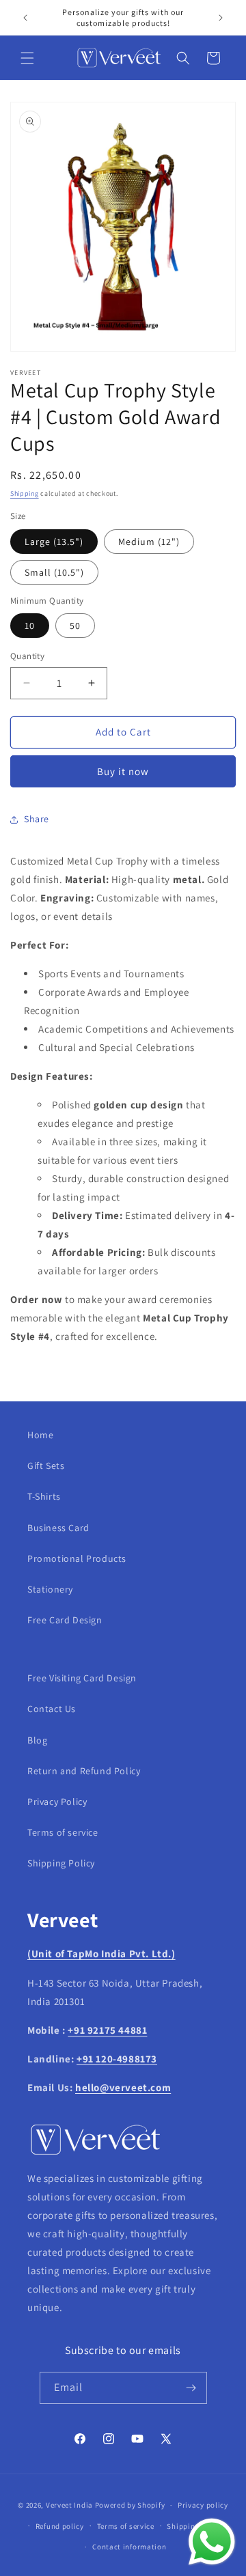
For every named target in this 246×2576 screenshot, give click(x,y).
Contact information (129, 2547)
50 (75, 626)
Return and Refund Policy (84, 1771)
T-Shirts (44, 1496)
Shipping (25, 493)
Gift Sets (46, 1466)
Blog (37, 1740)
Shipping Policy (61, 1863)
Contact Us (52, 1709)
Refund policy (60, 2526)
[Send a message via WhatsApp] (212, 2542)
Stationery (50, 1589)
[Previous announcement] (25, 18)
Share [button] (37, 819)
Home (40, 1435)
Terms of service (63, 1832)
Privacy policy (203, 2505)
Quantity (27, 656)
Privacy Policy (57, 1802)
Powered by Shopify (130, 2505)
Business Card (58, 1528)
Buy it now (123, 771)
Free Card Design (65, 1620)
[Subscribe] (191, 2388)
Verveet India (69, 2505)
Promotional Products (77, 1558)
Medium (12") (149, 542)
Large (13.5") (54, 542)
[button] (27, 58)
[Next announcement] (221, 18)
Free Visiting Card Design (82, 1678)
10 (30, 626)
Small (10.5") (54, 572)
